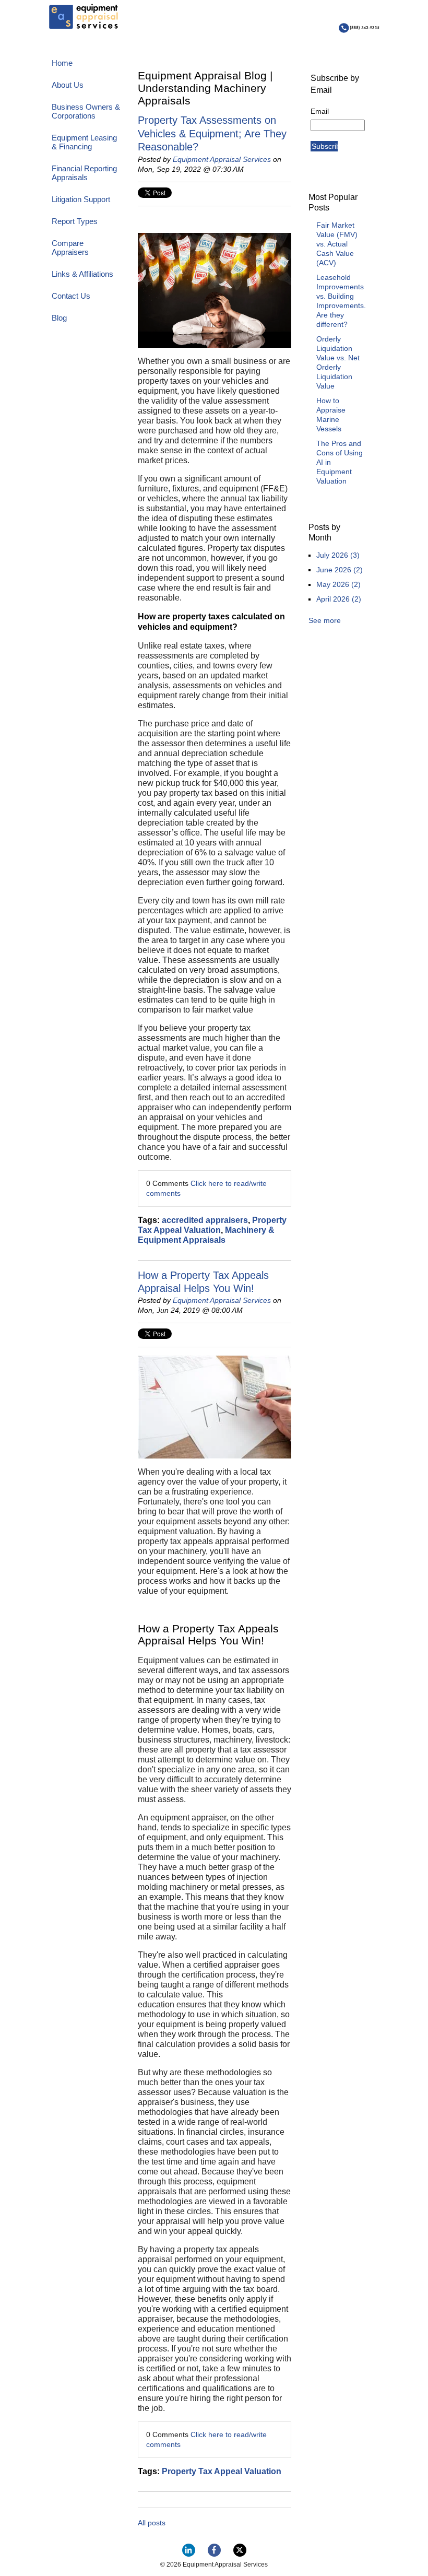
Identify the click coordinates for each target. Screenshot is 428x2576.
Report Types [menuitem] (75, 221)
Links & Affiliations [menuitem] (82, 274)
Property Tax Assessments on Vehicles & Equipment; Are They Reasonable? (212, 133)
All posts (152, 2523)
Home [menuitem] (62, 63)
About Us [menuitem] (68, 85)
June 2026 (340, 570)
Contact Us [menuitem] (71, 296)
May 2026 (338, 584)
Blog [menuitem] (59, 318)
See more (325, 620)
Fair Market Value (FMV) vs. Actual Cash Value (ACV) (337, 244)
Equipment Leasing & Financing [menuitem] (84, 142)
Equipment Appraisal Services (222, 159)
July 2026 (338, 555)
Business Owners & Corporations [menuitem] (86, 111)
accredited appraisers (205, 1220)
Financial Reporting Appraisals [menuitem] (84, 173)
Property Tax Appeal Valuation (222, 2471)
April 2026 (339, 599)
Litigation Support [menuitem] (81, 199)
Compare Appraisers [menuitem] (70, 248)
